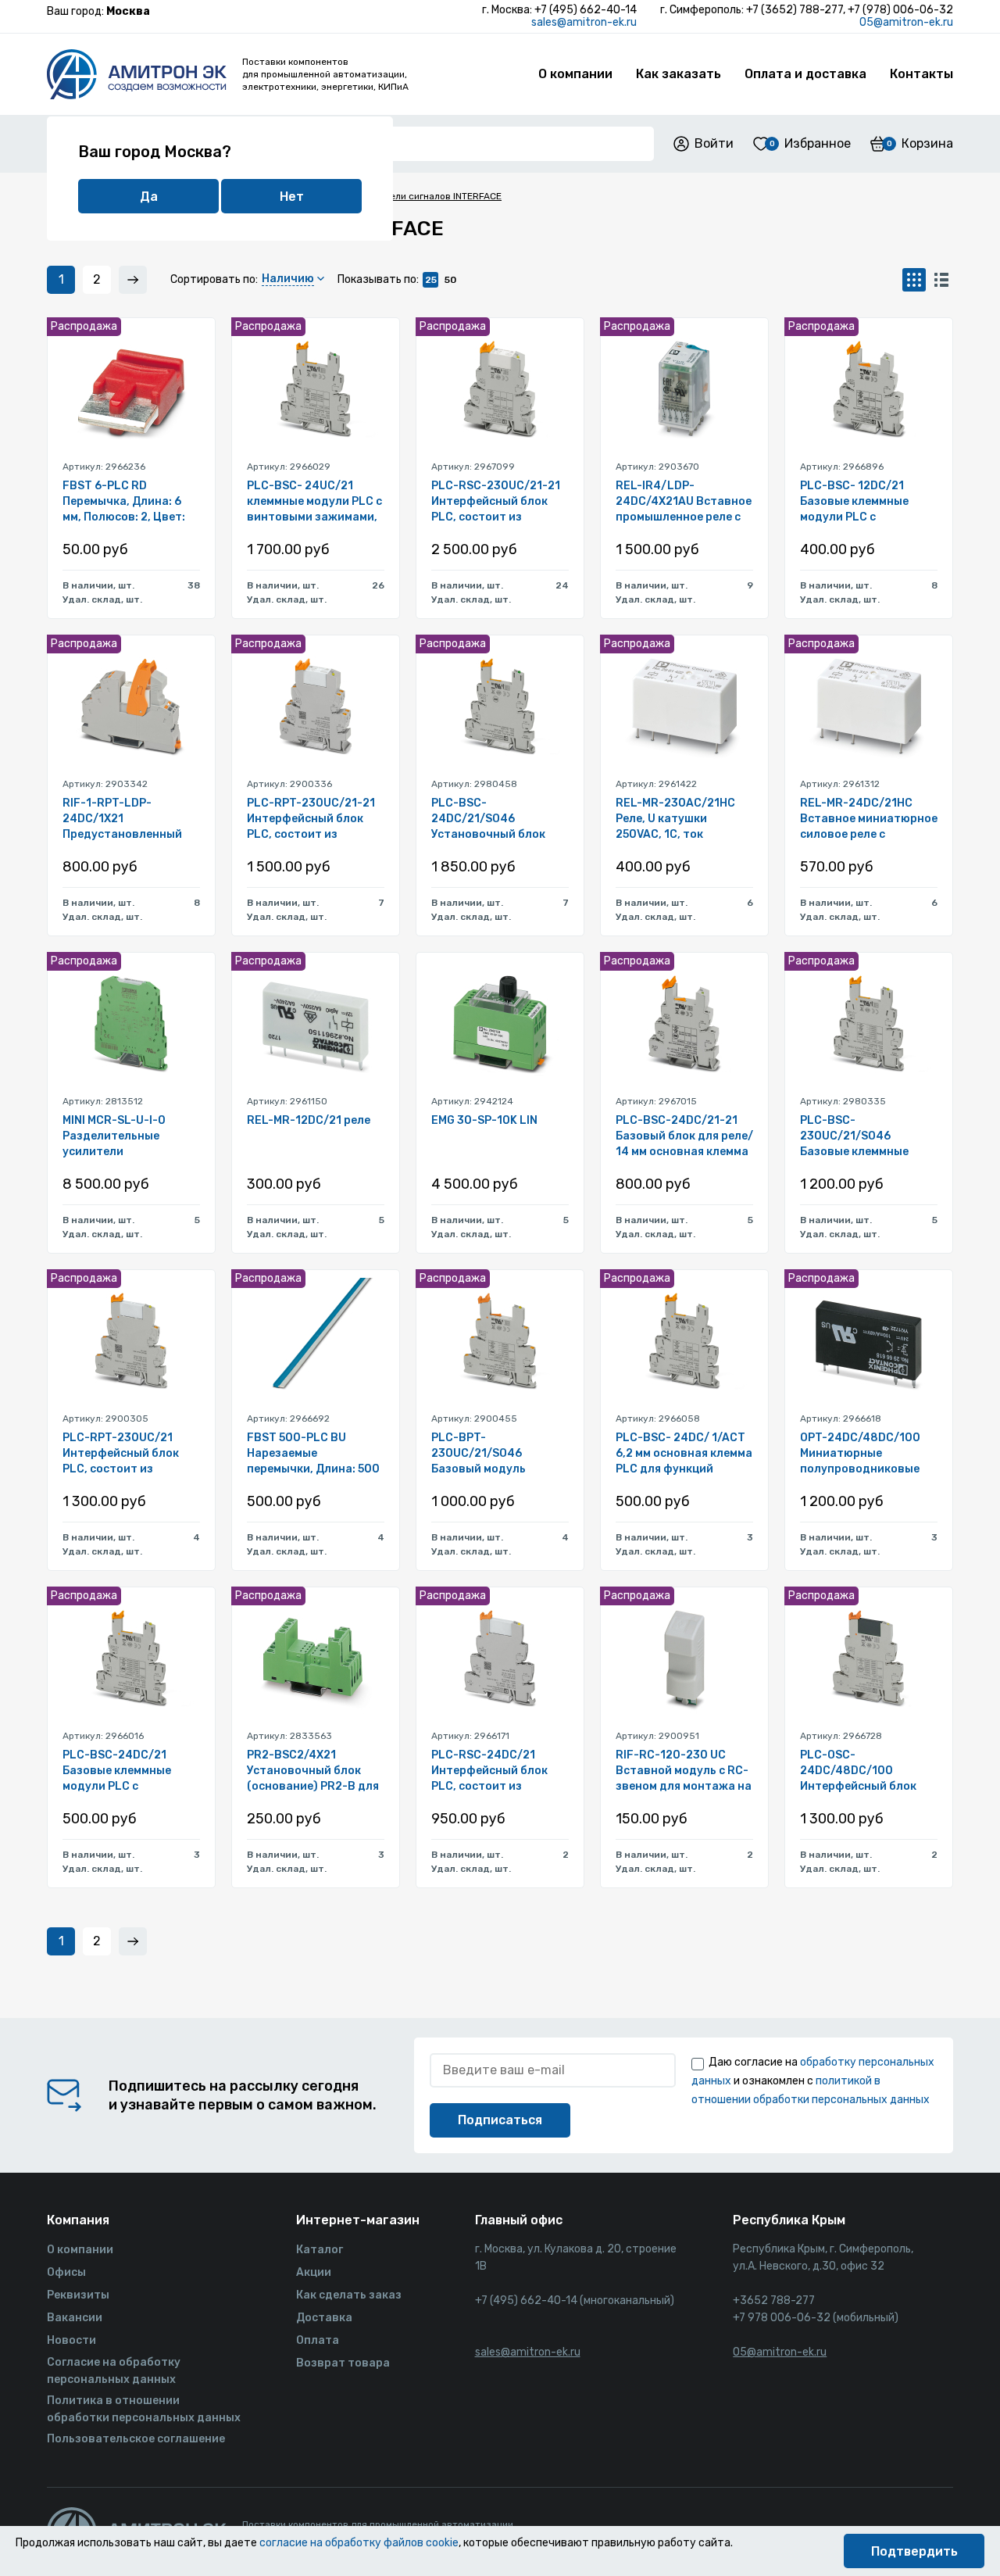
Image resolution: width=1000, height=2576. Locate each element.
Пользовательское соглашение (136, 2439)
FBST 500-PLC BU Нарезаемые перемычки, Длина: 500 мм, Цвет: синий (313, 1454)
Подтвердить (914, 2551)
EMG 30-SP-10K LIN (484, 1120)
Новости (71, 2340)
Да (149, 197)
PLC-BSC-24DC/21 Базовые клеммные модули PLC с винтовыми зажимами (126, 1771)
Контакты (921, 74)
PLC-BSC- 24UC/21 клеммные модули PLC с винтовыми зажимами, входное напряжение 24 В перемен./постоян (314, 502)
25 (431, 280)
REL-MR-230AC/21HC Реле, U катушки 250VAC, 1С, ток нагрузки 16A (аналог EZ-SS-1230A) (676, 819)
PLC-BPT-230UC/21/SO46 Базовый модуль (479, 1453)
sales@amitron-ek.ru (584, 22)
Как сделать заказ (349, 2295)
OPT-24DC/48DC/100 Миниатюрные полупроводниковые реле (860, 1454)
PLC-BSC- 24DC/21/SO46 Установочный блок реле (488, 819)
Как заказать (679, 74)
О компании (575, 74)
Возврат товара (343, 2363)
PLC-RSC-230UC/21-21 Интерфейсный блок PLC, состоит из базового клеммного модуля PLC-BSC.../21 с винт (496, 502)
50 (450, 280)
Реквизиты (78, 2295)
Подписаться (500, 2120)
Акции (314, 2272)
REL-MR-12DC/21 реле (309, 1120)
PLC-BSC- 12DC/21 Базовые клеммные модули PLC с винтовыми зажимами (864, 502)
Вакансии (75, 2318)
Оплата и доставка (805, 74)
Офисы (66, 2272)
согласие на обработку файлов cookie (359, 2543)
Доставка (324, 2318)
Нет (292, 197)
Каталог (320, 2250)
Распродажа (84, 326)
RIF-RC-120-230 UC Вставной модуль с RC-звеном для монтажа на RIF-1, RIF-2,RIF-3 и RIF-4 (684, 1771)
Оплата (318, 2340)
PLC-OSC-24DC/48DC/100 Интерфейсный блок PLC (858, 1771)
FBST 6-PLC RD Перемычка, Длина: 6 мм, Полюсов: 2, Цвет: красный (124, 502)
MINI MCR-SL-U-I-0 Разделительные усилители (114, 1136)
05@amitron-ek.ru (906, 22)
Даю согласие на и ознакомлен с (813, 2081)
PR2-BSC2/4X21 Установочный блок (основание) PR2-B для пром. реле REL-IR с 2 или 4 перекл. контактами (313, 1771)
